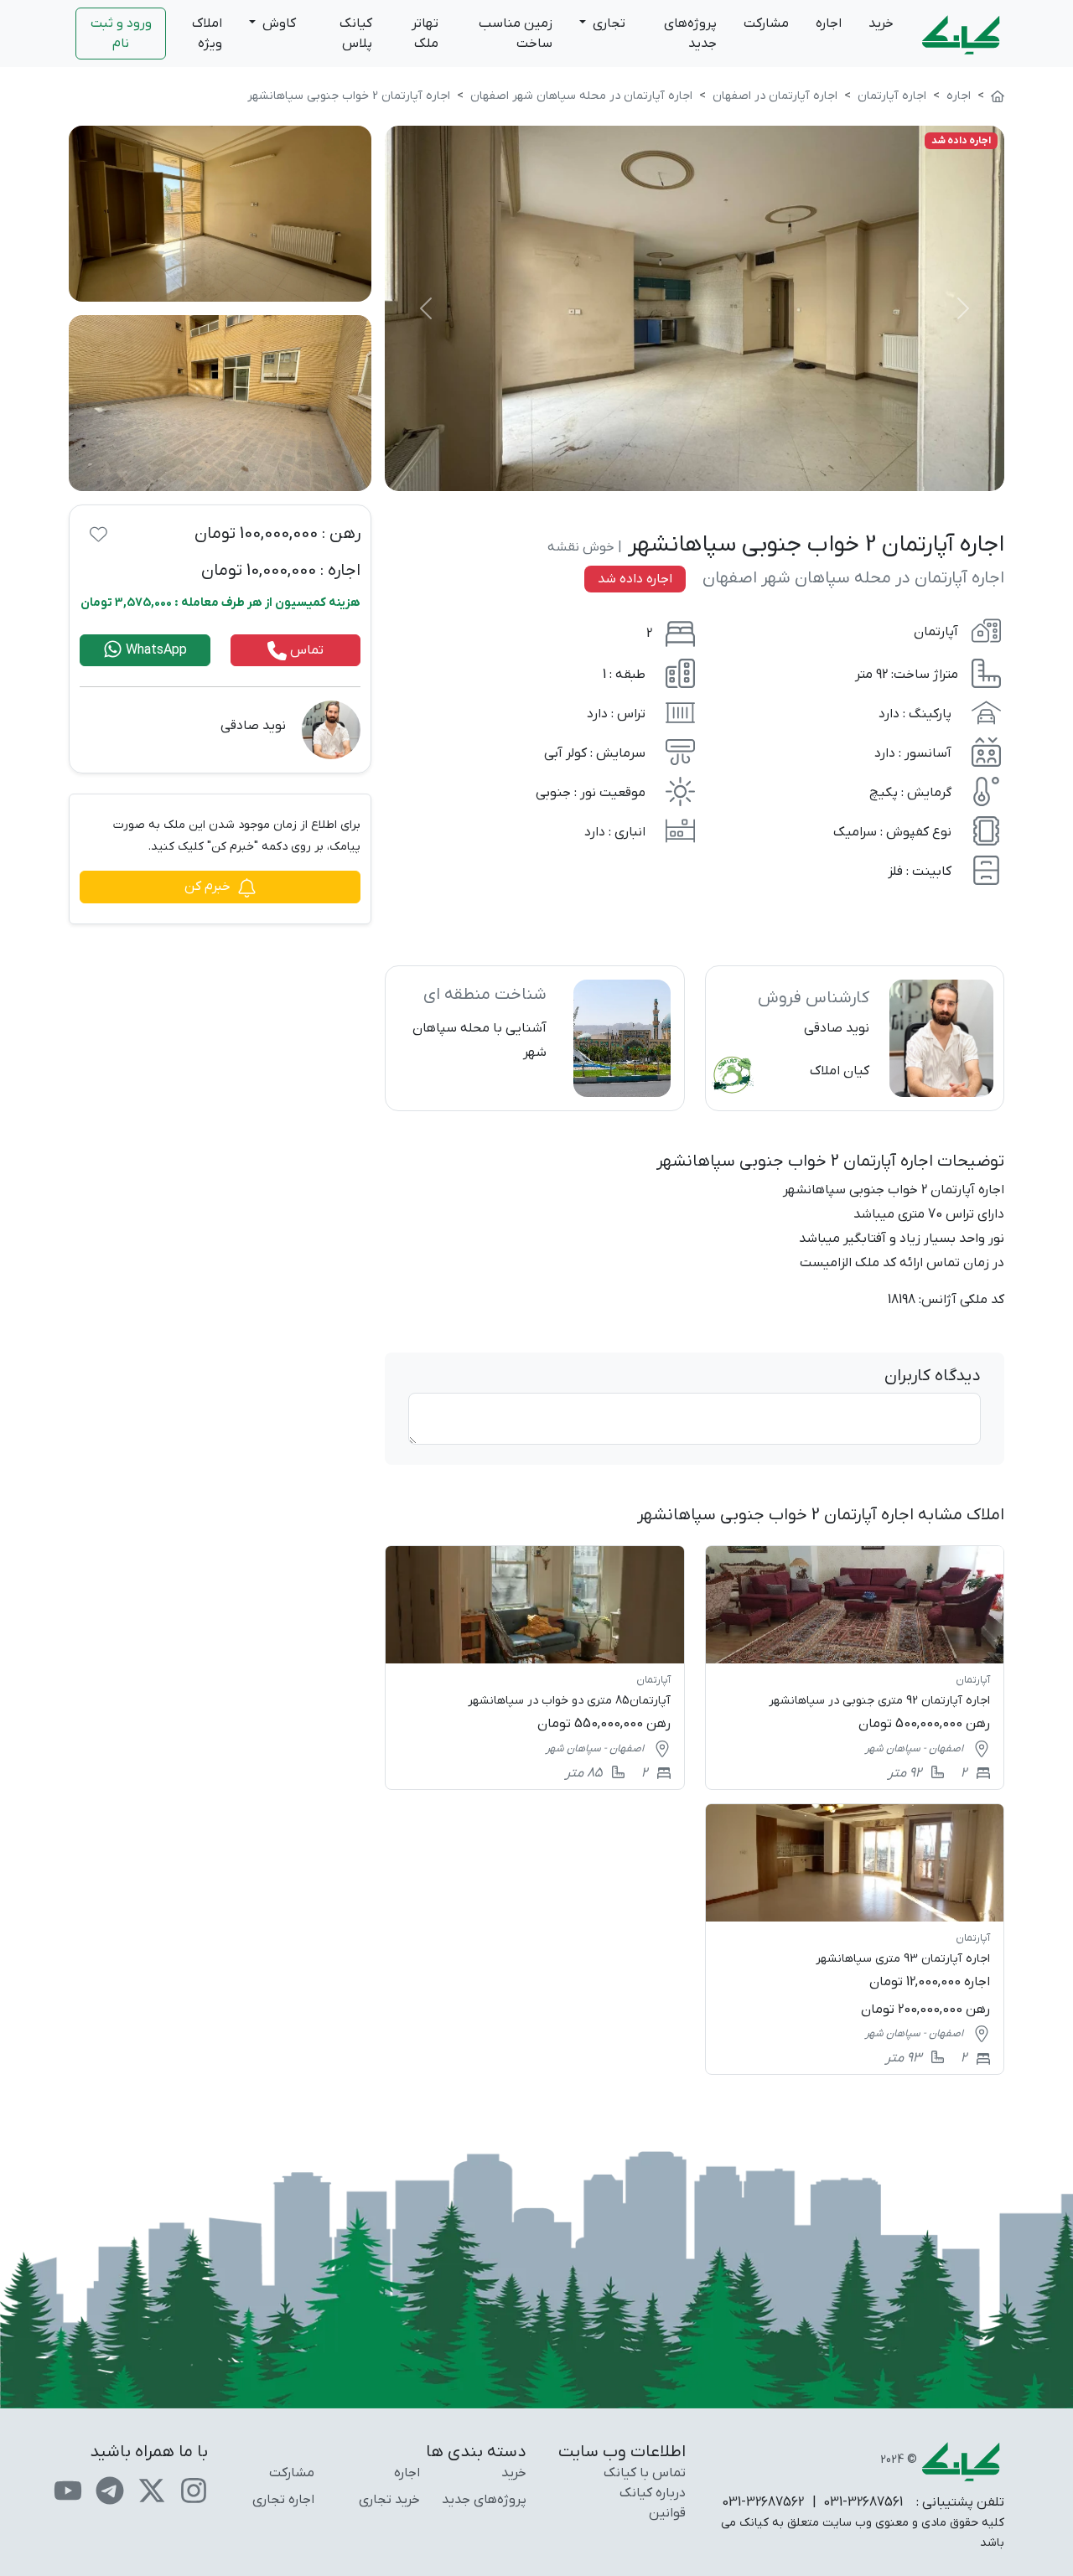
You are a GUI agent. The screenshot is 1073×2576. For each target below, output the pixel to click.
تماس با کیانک (645, 2473)
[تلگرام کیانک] (110, 2490)
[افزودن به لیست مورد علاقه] (98, 534)
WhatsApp (155, 650)
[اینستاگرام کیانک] (194, 2490)
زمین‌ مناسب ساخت (516, 34)
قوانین (667, 2513)
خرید (881, 23)
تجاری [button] (607, 23)
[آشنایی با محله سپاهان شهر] (534, 1038)
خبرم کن (207, 887)
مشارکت (766, 23)
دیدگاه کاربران (933, 1376)
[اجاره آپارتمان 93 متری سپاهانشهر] (855, 1939)
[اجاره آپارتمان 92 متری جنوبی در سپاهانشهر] (855, 1667)
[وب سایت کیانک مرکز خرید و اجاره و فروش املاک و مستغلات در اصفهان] (998, 96)
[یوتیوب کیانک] (68, 2490)
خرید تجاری (389, 2500)
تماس (305, 650)
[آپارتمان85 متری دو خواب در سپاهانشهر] (534, 1667)
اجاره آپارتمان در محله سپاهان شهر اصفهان (853, 578)
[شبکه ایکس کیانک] (152, 2490)
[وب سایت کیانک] (962, 34)
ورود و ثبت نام (121, 34)
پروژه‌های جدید (690, 34)
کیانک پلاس (356, 34)
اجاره (829, 23)
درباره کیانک (653, 2493)
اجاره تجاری (283, 2500)
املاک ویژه (207, 34)
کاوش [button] (277, 23)
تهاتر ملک (425, 34)
